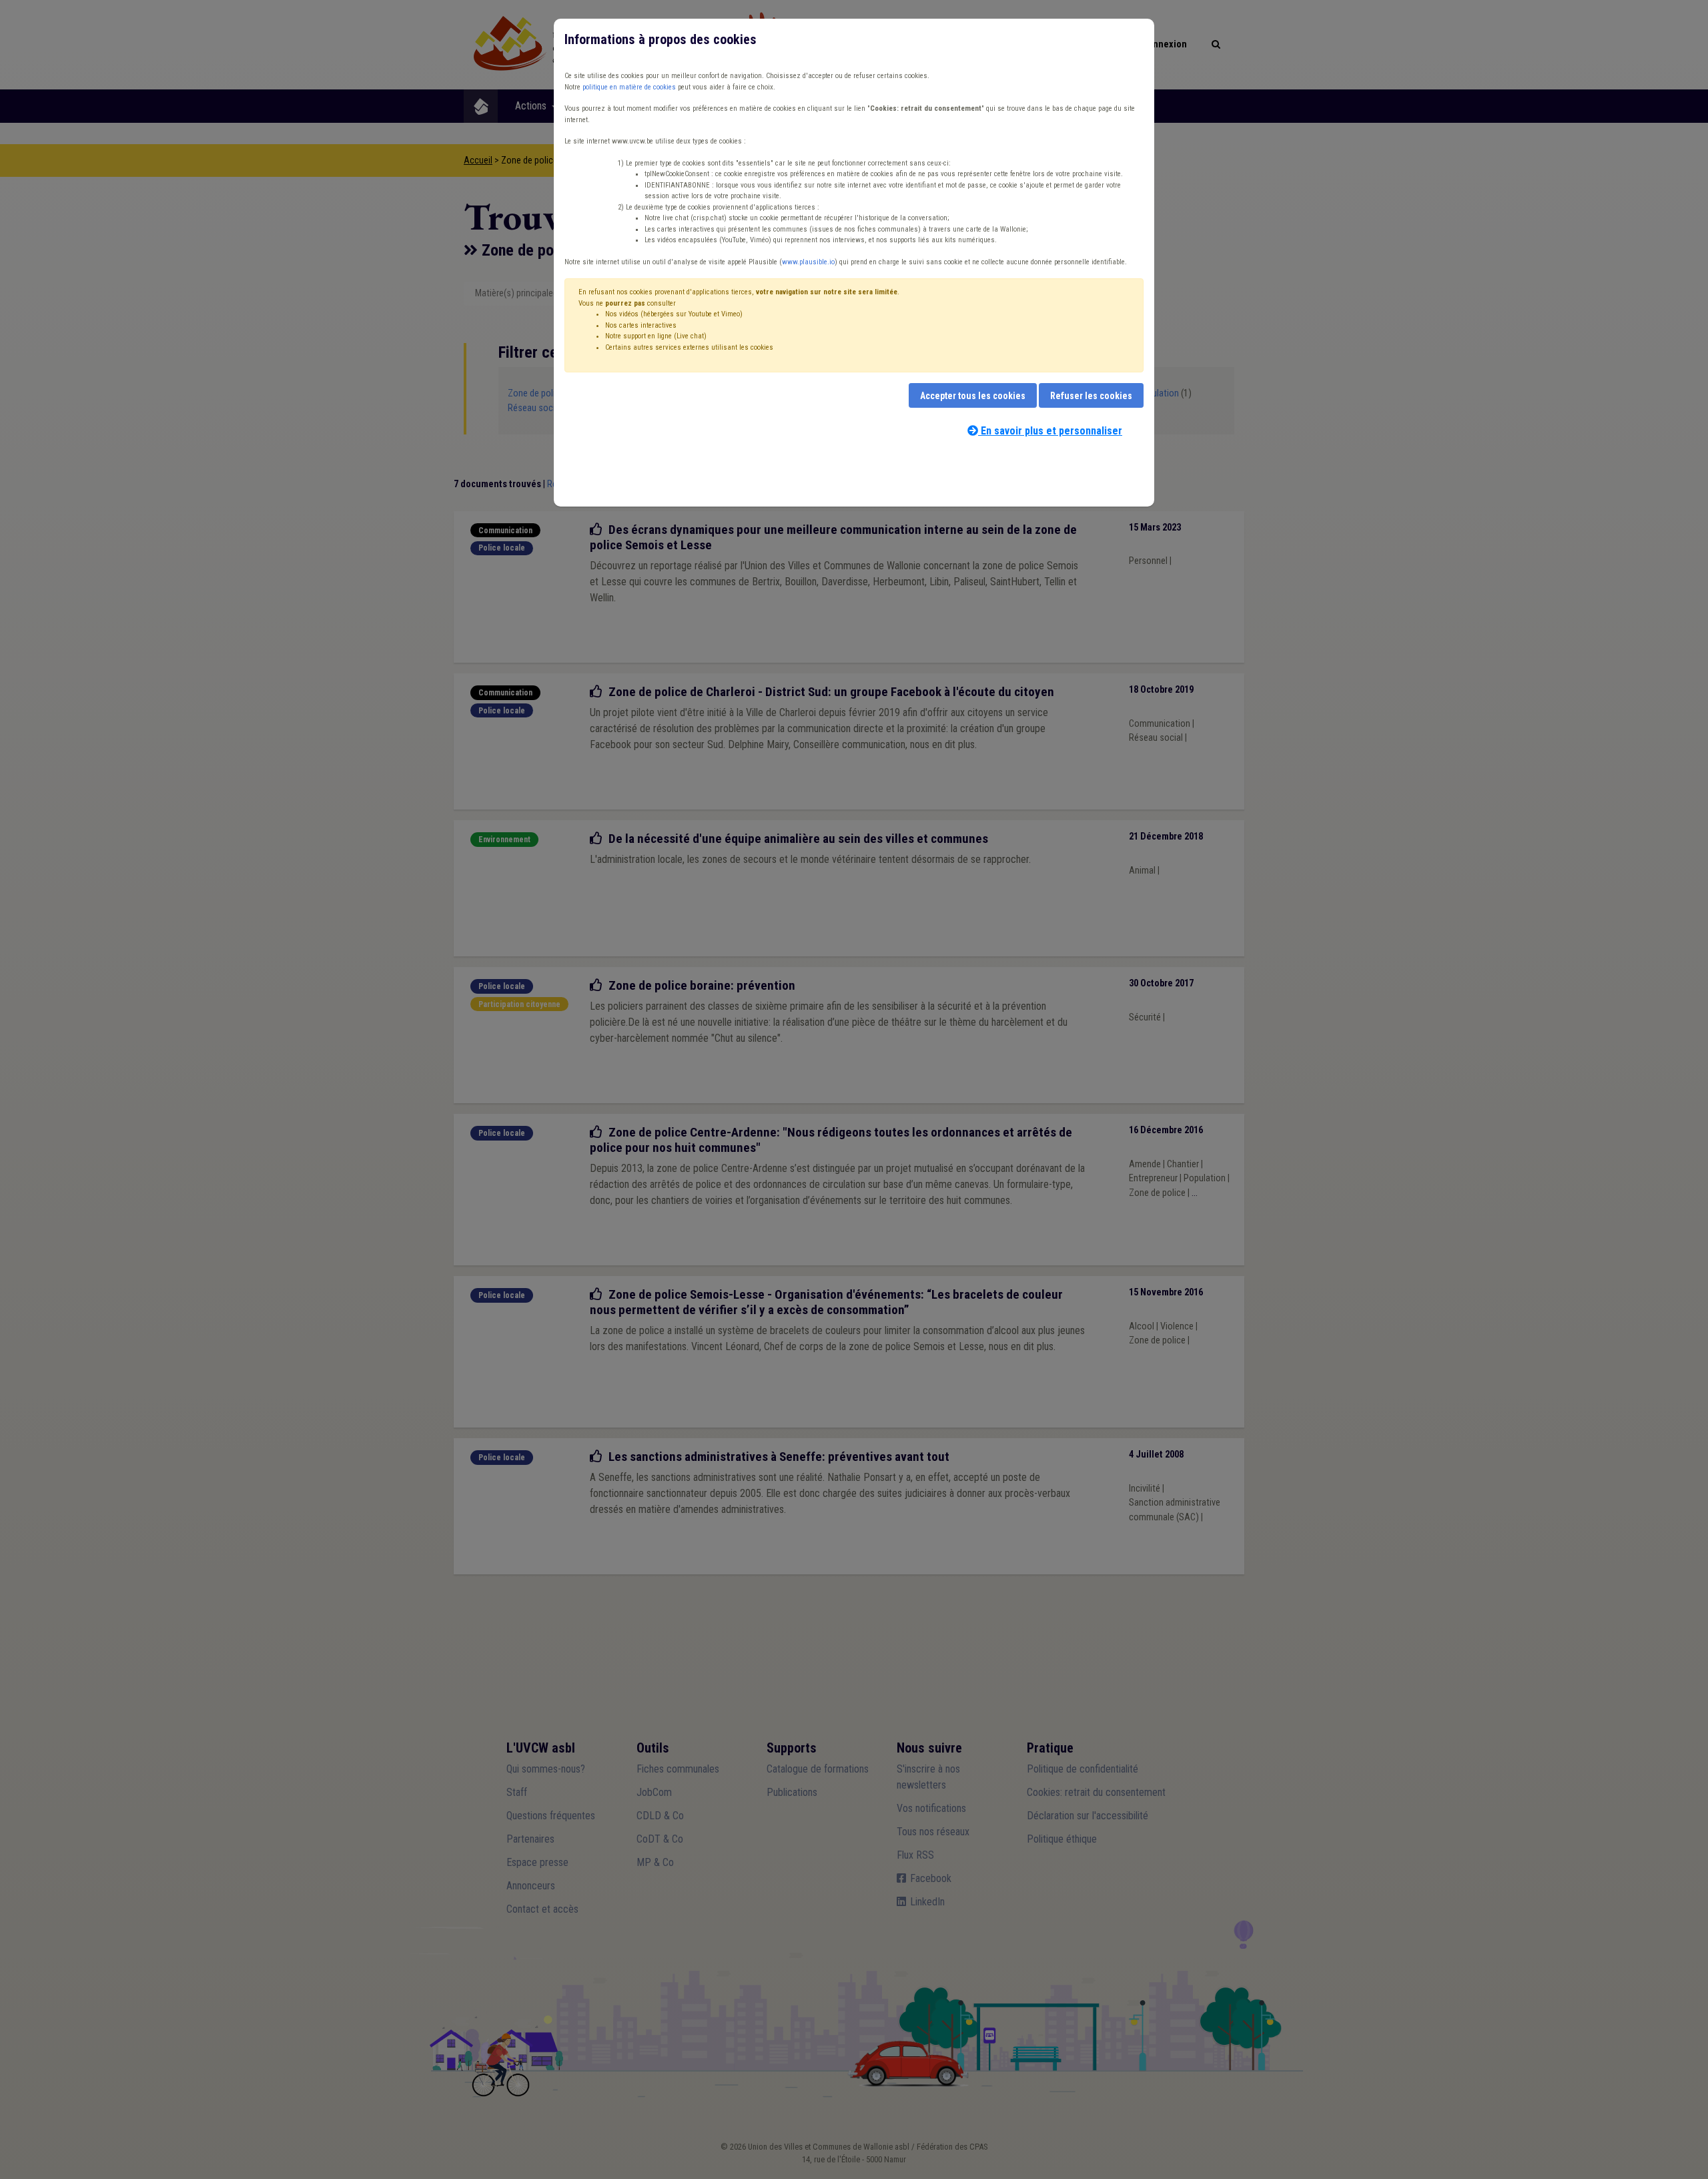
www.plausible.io (808, 262)
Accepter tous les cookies (973, 396)
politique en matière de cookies (629, 87)
